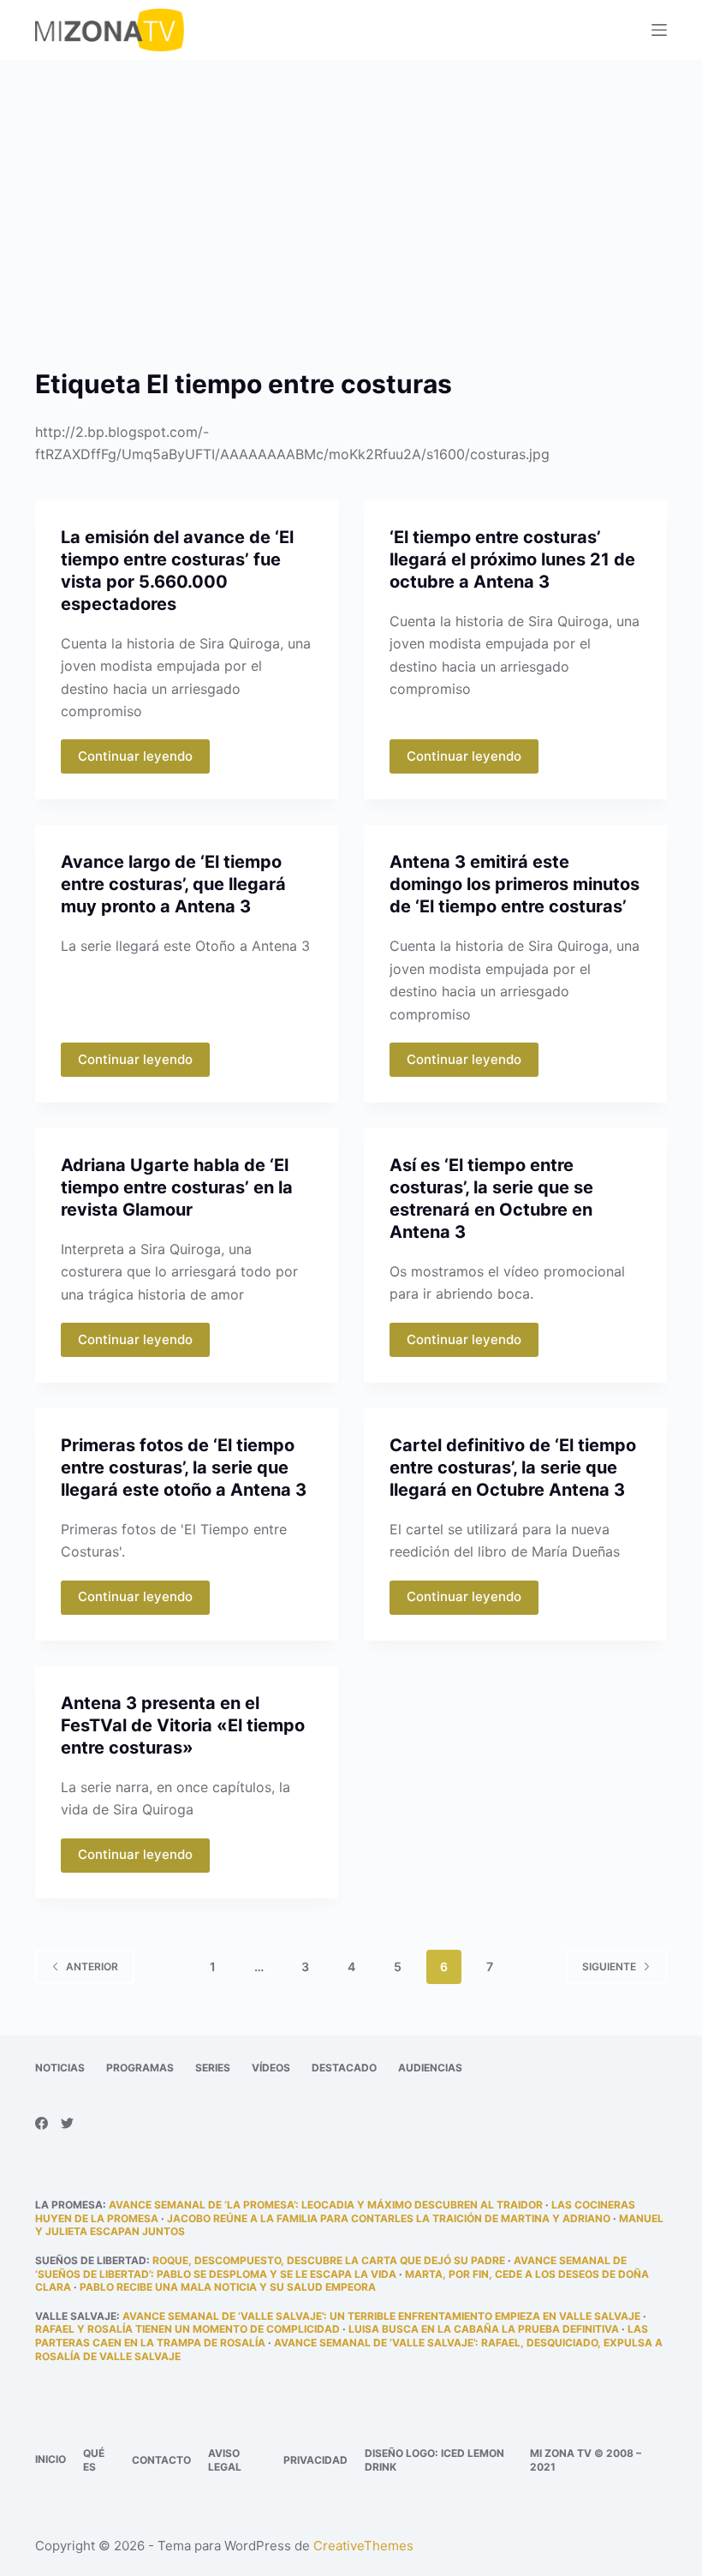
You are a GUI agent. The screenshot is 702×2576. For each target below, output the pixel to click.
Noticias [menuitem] (60, 2068)
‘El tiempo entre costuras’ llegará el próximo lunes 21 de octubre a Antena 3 (512, 559)
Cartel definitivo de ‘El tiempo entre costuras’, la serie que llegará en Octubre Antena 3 (513, 1467)
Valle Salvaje (76, 2316)
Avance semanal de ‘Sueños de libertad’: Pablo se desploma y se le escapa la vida (331, 2267)
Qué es (94, 2460)
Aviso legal (225, 2460)
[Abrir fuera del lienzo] (659, 30)
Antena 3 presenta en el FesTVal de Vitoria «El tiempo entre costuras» (183, 1725)
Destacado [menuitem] (344, 2068)
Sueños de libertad (91, 2260)
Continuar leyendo (135, 756)
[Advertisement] (351, 187)
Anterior (92, 1966)
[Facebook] (42, 2123)
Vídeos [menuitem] (271, 2068)
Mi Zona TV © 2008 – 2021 (586, 2460)
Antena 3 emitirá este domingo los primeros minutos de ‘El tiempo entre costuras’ (515, 884)
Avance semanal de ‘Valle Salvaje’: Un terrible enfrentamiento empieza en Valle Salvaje (381, 2316)
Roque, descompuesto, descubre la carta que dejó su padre (329, 2260)
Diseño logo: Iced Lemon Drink (434, 2460)
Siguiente (609, 1966)
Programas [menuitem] (140, 2068)
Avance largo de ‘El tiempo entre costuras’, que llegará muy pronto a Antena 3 (173, 884)
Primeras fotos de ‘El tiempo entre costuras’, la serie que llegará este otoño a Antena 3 (184, 1467)
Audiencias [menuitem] (430, 2068)
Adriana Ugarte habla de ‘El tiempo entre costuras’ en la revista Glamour (177, 1187)
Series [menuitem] (213, 2068)
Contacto (161, 2460)
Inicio (51, 2459)
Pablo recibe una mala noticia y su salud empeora (228, 2287)
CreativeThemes (363, 2546)
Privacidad (315, 2460)
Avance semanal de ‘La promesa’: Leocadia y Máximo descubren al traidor (326, 2205)
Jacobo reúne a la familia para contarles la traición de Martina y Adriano (389, 2218)
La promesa (69, 2205)
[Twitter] (67, 2123)
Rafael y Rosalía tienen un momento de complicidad (187, 2329)
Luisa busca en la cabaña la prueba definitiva (484, 2329)
